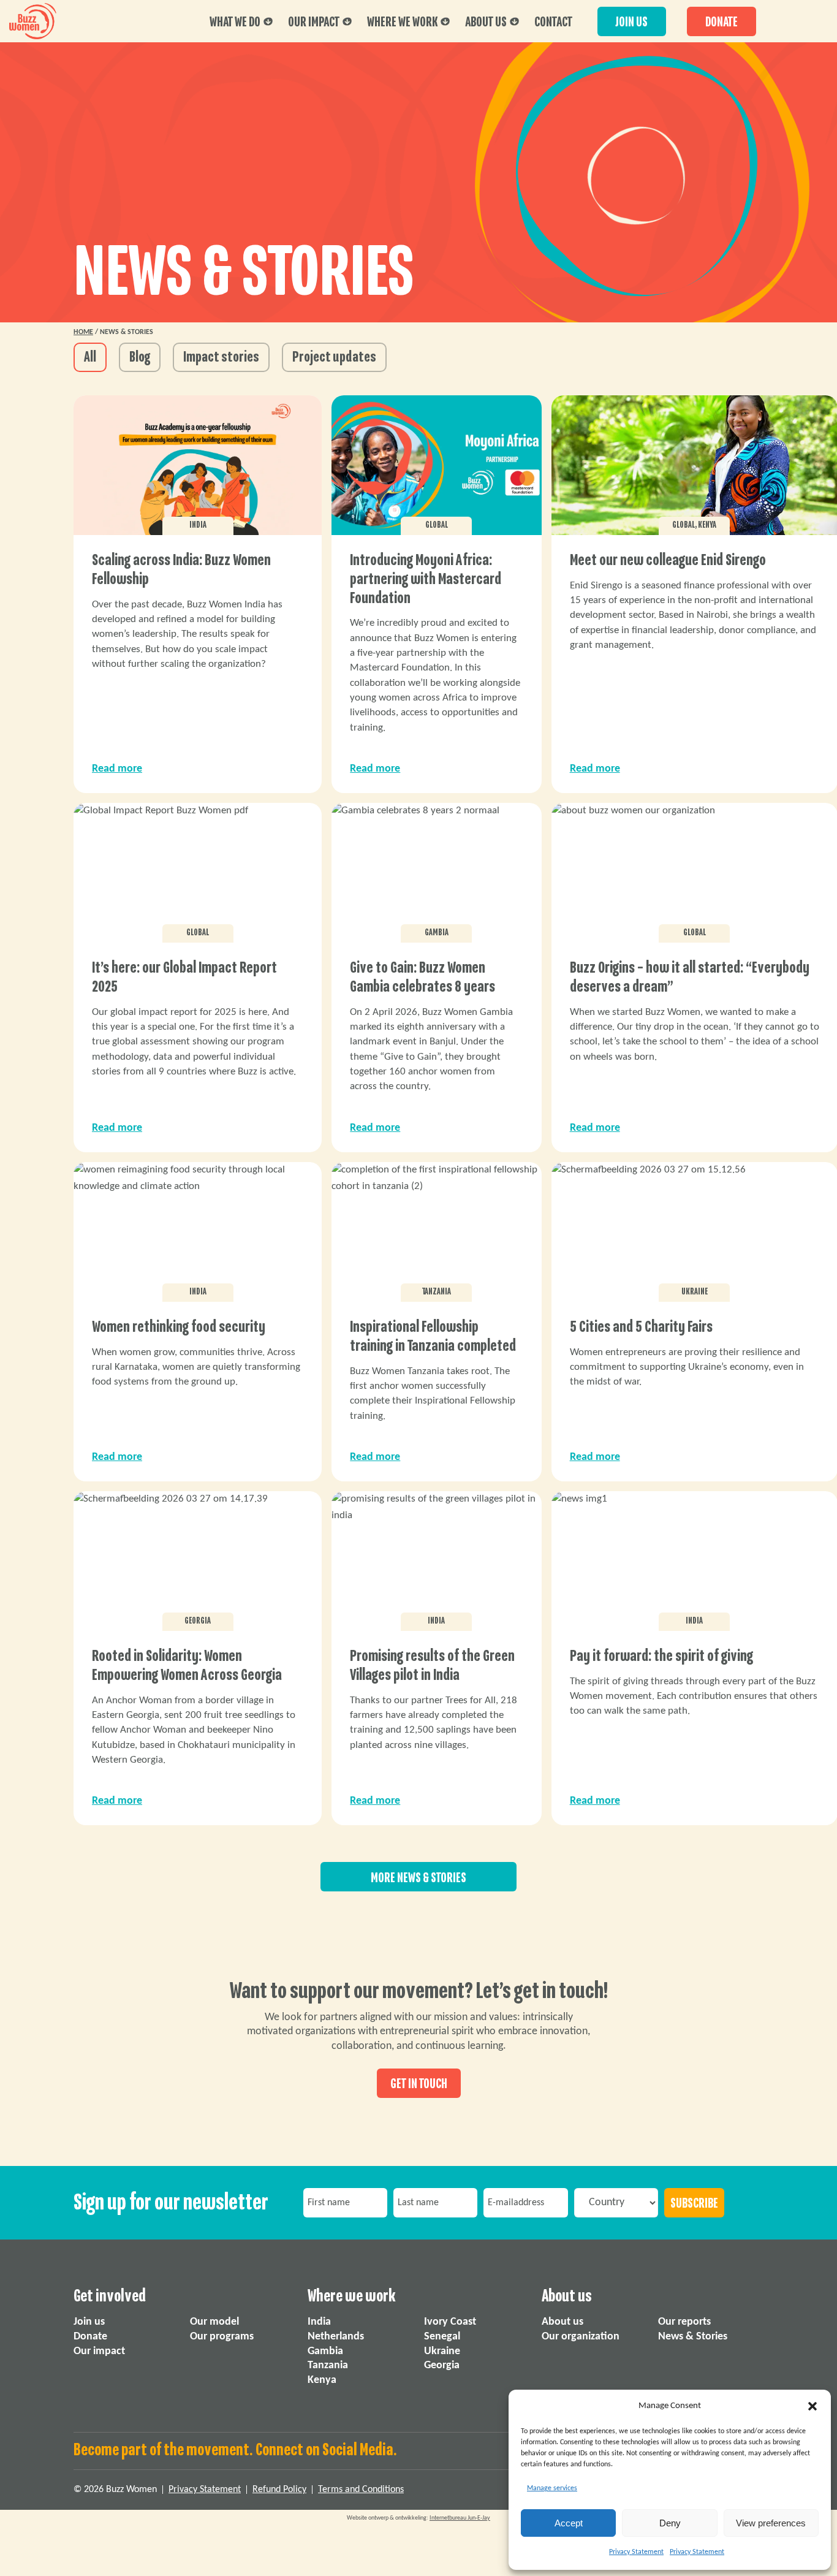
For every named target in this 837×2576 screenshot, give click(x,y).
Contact (553, 22)
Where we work (402, 22)
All (90, 357)
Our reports (684, 2322)
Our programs (222, 2336)
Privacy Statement (636, 2552)
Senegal (442, 2336)
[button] (812, 2406)
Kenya (322, 2380)
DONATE (721, 22)
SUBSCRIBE (694, 2203)
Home (83, 332)
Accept (569, 2523)
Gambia (325, 2351)
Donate (90, 2336)
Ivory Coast (450, 2322)
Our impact (314, 22)
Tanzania (328, 2365)
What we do (235, 22)
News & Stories (693, 2336)
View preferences (771, 2523)
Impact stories (221, 357)
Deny (670, 2523)
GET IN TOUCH (419, 2084)
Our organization (581, 2336)
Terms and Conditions (361, 2490)
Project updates (334, 357)
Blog (140, 357)
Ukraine (442, 2351)
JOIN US (632, 22)
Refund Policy (279, 2490)
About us (486, 22)
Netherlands (336, 2336)
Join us (89, 2322)
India (319, 2322)
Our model (214, 2322)
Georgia (442, 2365)
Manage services (552, 2488)
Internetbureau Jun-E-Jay (460, 2518)
